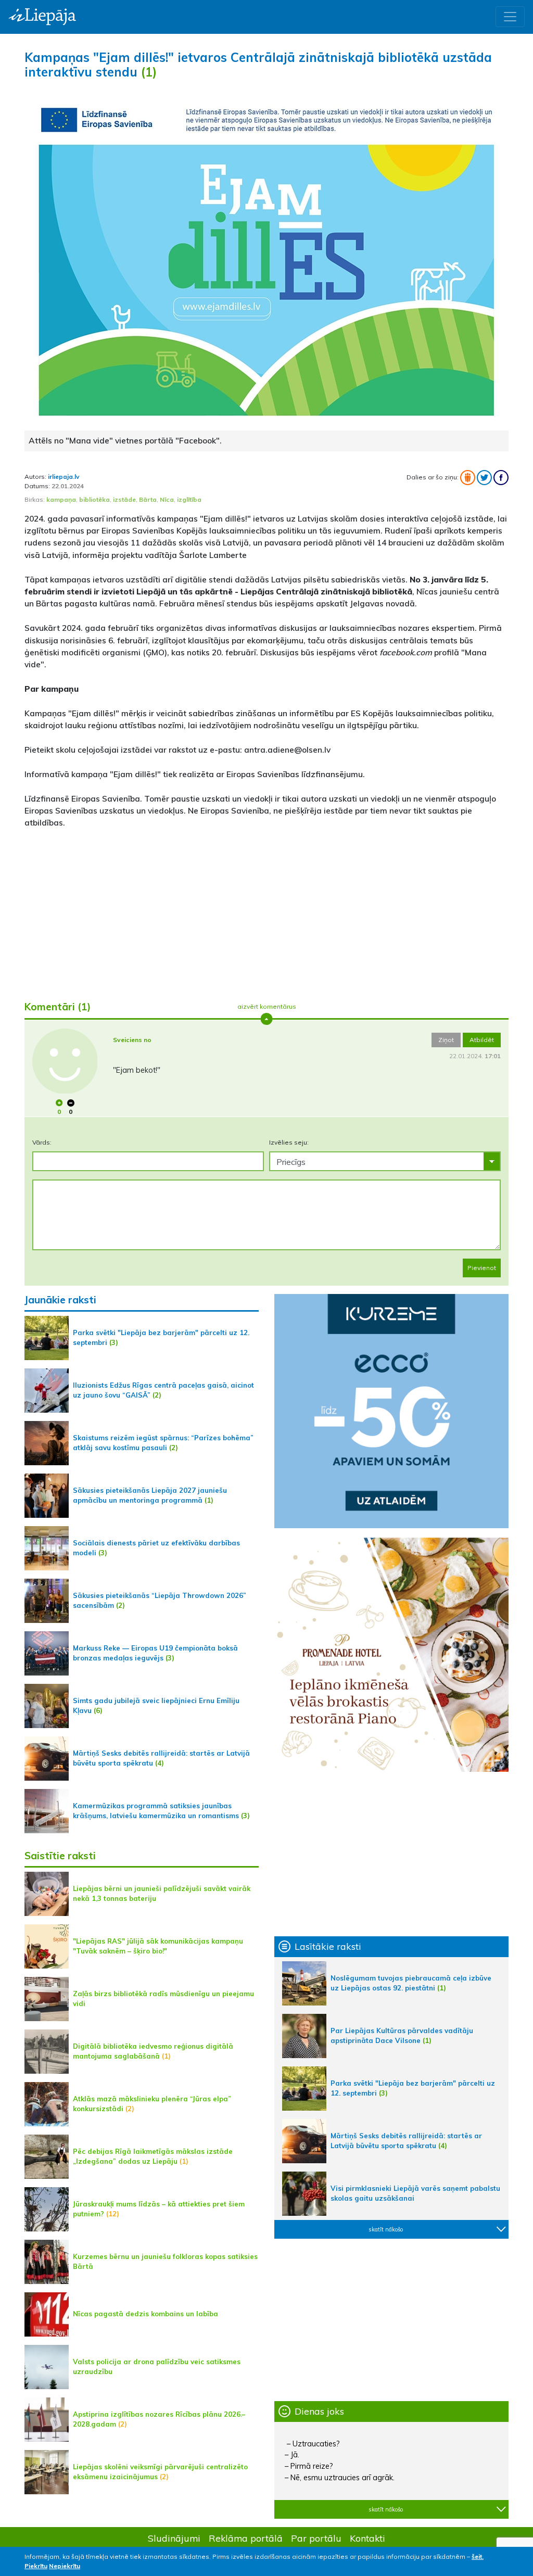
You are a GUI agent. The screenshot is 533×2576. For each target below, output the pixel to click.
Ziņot (446, 1040)
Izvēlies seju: (289, 1142)
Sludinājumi (174, 2538)
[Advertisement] (266, 910)
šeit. (478, 2556)
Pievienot (482, 1268)
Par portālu (316, 2538)
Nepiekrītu (65, 2566)
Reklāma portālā (246, 2538)
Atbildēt (482, 1040)
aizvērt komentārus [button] (267, 1006)
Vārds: (42, 1142)
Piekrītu (36, 2566)
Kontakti (367, 2538)
